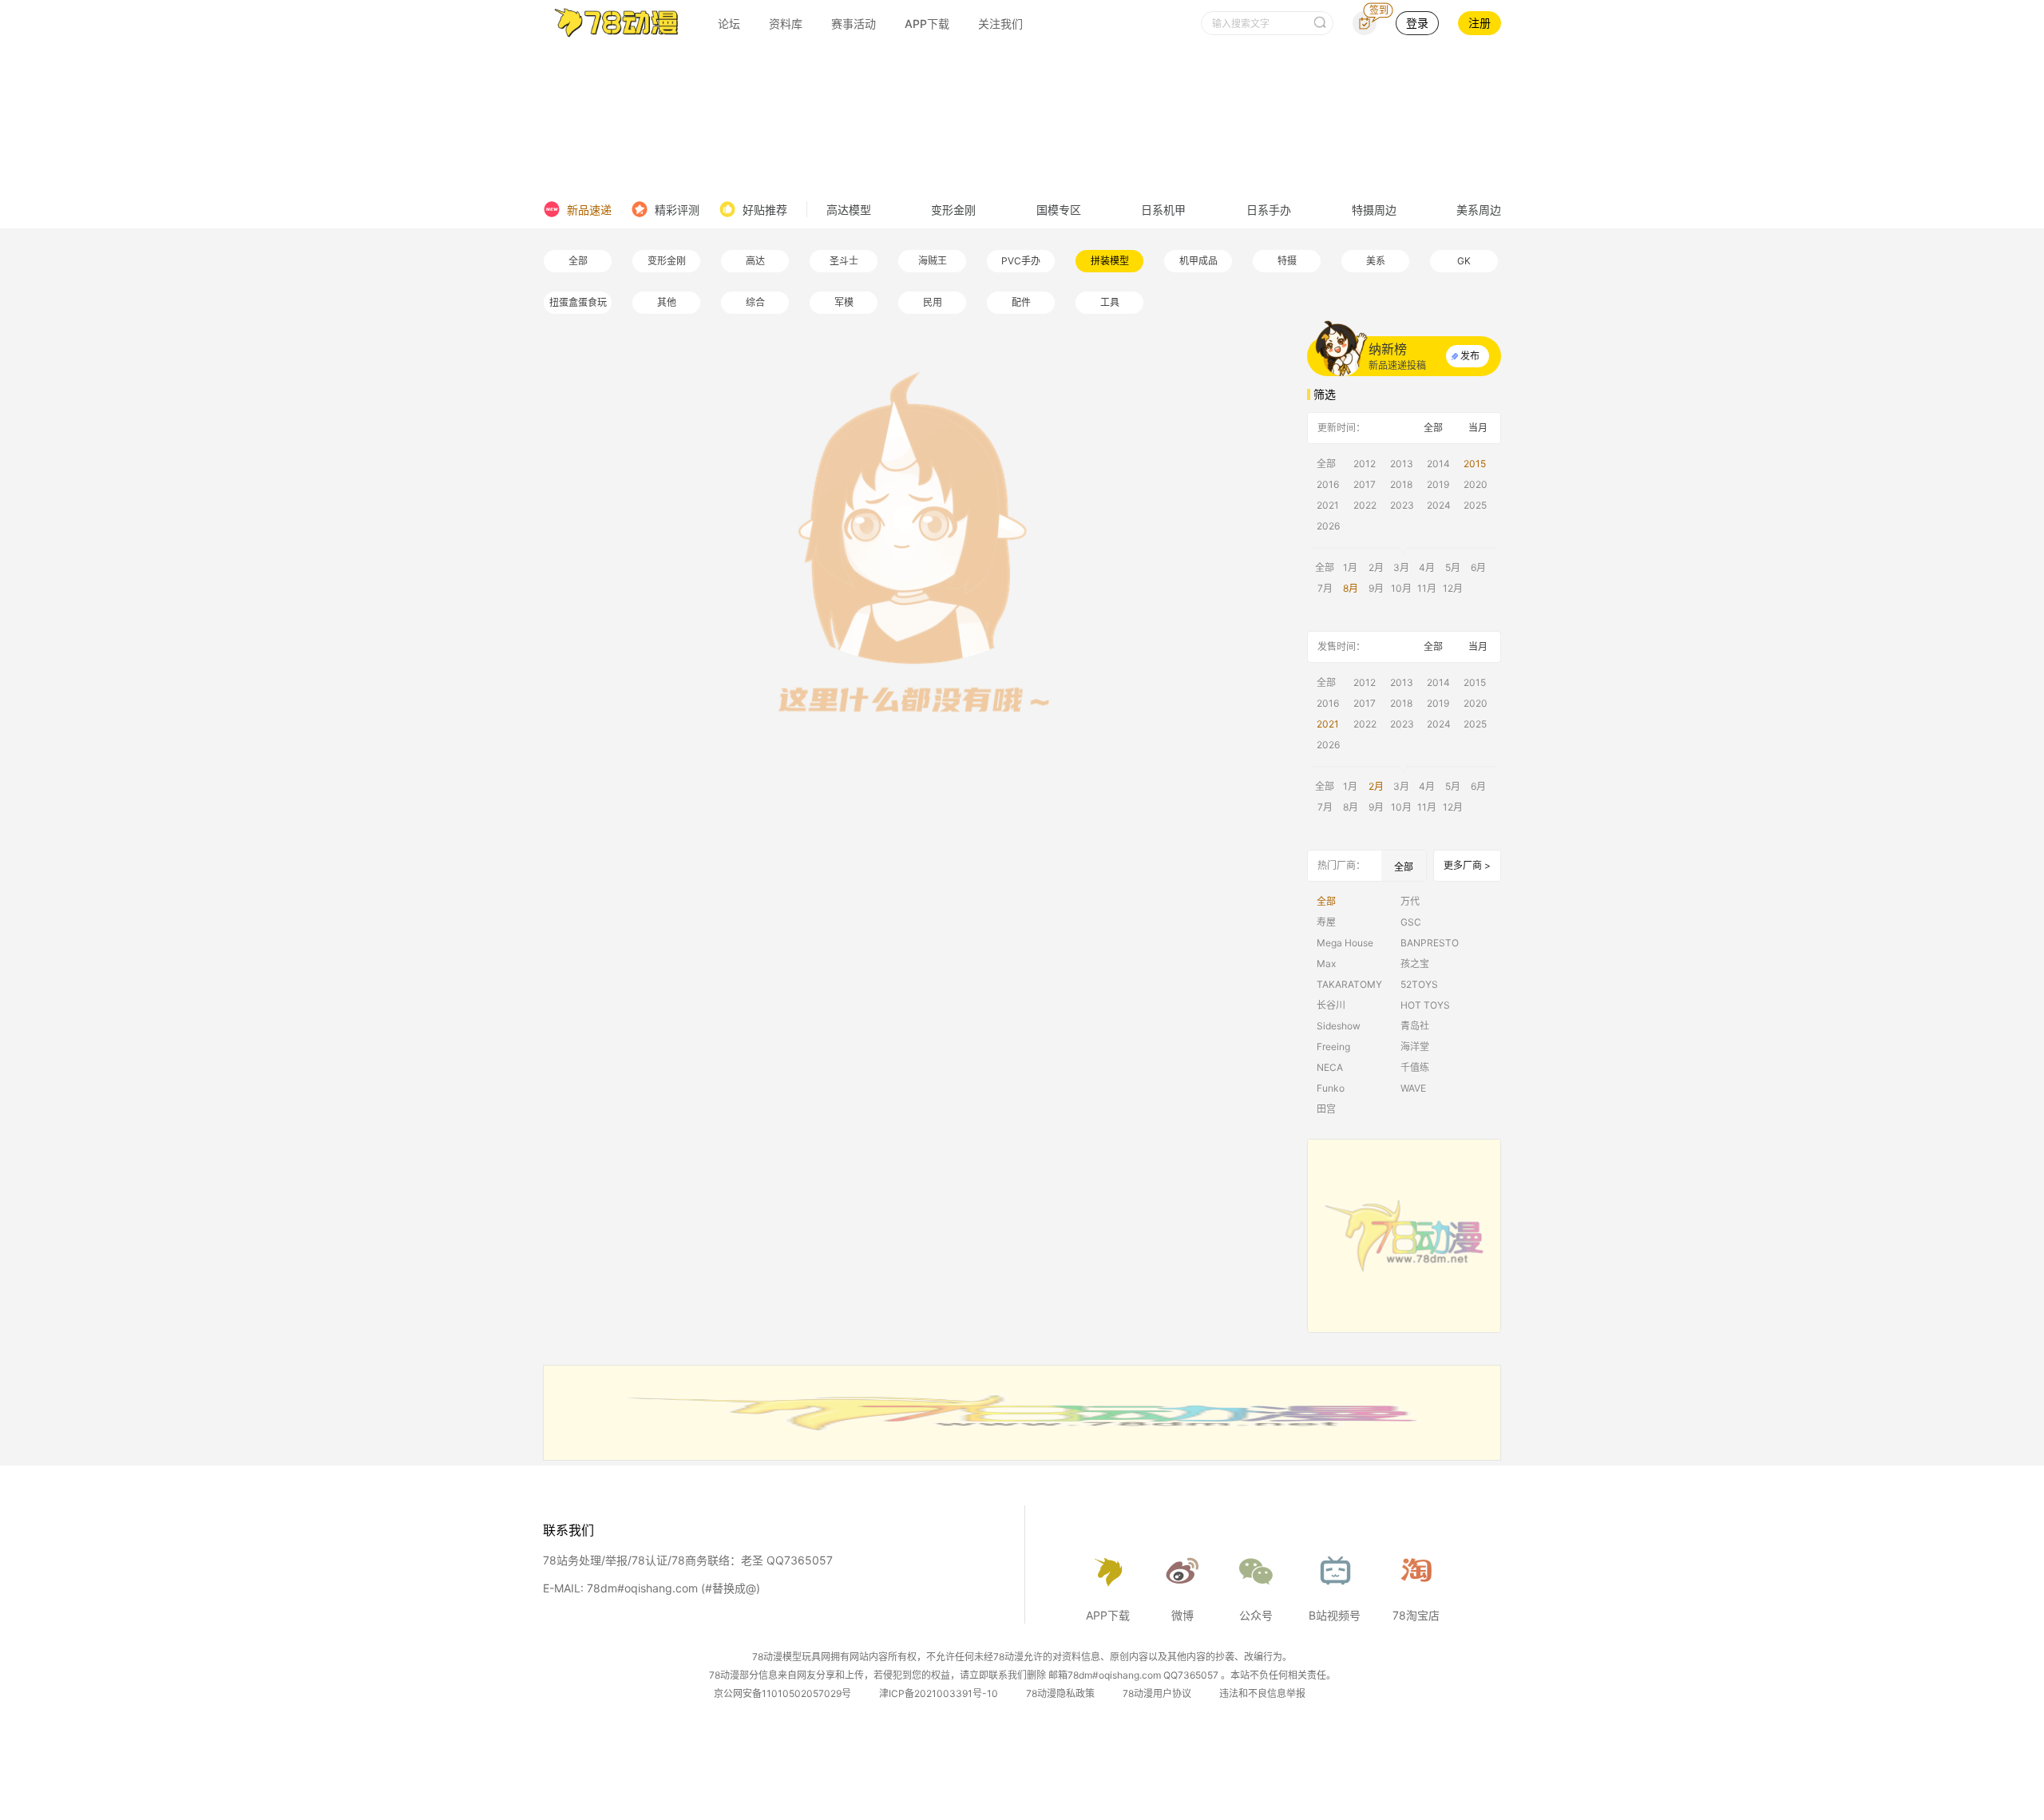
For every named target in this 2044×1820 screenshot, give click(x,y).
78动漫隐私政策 (1060, 1693)
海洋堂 (1415, 1047)
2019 (1438, 484)
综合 (755, 302)
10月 (1401, 588)
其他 (667, 302)
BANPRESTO (1430, 943)
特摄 (1287, 261)
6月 (1478, 567)
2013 (1402, 464)
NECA (1330, 1067)
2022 (1365, 505)
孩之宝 (1415, 964)
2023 (1402, 505)
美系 (1376, 261)
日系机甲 (1163, 210)
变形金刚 (953, 210)
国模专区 (1059, 210)
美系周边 (1479, 210)
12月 (1453, 588)
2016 (1328, 484)
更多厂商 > (1467, 865)
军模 (844, 302)
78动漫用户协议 (1157, 1693)
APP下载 (927, 24)
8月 (1351, 588)
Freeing (1333, 1047)
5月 (1453, 567)
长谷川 (1331, 1005)
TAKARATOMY (1349, 984)
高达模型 (849, 210)
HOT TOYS (1425, 1005)
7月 (1325, 588)
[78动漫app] (1404, 1236)
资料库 (786, 24)
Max (1326, 964)
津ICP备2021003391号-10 (939, 1693)
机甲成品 (1198, 261)
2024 (1439, 505)
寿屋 (1326, 922)
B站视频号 (1335, 1615)
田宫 (1326, 1109)
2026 (1328, 526)
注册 (1480, 23)
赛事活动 (854, 24)
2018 (1401, 484)
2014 (1438, 464)
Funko (1331, 1088)
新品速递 (589, 210)
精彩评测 (677, 210)
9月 (1376, 588)
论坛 (729, 24)
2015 (1475, 464)
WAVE (1413, 1088)
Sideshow (1339, 1026)
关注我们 (1000, 24)
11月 (1427, 588)
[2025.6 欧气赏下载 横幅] (1022, 1456)
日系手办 (1269, 210)
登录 (1417, 23)
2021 (1328, 505)
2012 (1365, 464)
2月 (1376, 567)
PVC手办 (1021, 261)
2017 (1365, 484)
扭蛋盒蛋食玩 (578, 302)
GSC (1411, 922)
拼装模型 (1110, 261)
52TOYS (1419, 984)
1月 (1350, 567)
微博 (1182, 1615)
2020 (1476, 484)
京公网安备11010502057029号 (782, 1693)
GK (1464, 261)
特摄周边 (1374, 210)
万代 (1410, 901)
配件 (1021, 302)
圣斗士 (844, 261)
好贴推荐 (765, 210)
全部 (578, 261)
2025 (1475, 505)
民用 (933, 302)
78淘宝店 (1416, 1615)
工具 (1110, 302)
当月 (1478, 428)
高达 (755, 261)
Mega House (1345, 943)
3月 (1401, 567)
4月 (1427, 567)
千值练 (1415, 1067)
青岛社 (1415, 1026)
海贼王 (933, 261)
